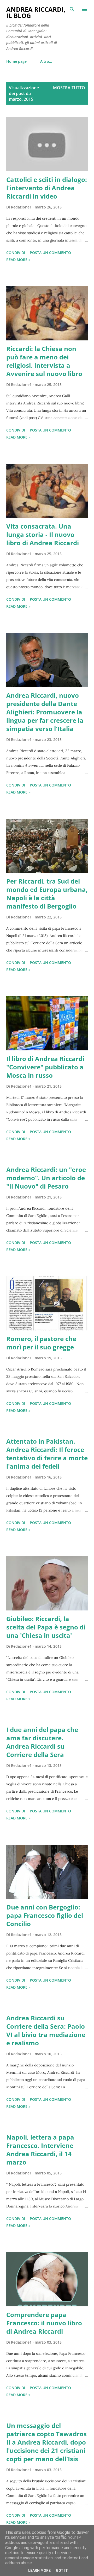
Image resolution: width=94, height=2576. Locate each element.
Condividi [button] (16, 253)
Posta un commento (50, 253)
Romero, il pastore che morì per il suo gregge (41, 1343)
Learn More (39, 2571)
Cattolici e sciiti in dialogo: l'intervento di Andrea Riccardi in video (47, 188)
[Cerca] (72, 9)
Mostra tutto (69, 88)
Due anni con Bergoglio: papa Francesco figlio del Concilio (45, 1915)
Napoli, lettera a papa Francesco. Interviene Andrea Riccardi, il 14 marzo (40, 2150)
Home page (16, 61)
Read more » (18, 260)
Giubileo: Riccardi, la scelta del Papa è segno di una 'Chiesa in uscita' (46, 1627)
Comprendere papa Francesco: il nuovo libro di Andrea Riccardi (44, 2323)
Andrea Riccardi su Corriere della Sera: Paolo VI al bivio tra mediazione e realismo (46, 2030)
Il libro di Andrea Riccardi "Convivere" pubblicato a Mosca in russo (45, 1067)
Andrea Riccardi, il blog (36, 12)
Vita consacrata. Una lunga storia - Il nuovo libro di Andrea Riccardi (43, 534)
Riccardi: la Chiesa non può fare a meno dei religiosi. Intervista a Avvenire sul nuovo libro (44, 361)
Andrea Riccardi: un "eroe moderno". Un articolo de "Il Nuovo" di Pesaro (46, 1178)
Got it (62, 2571)
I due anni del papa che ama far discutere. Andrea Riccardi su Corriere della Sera (42, 1742)
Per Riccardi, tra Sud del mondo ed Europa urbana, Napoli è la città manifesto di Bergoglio (47, 894)
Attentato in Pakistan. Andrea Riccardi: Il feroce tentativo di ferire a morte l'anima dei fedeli (47, 1454)
